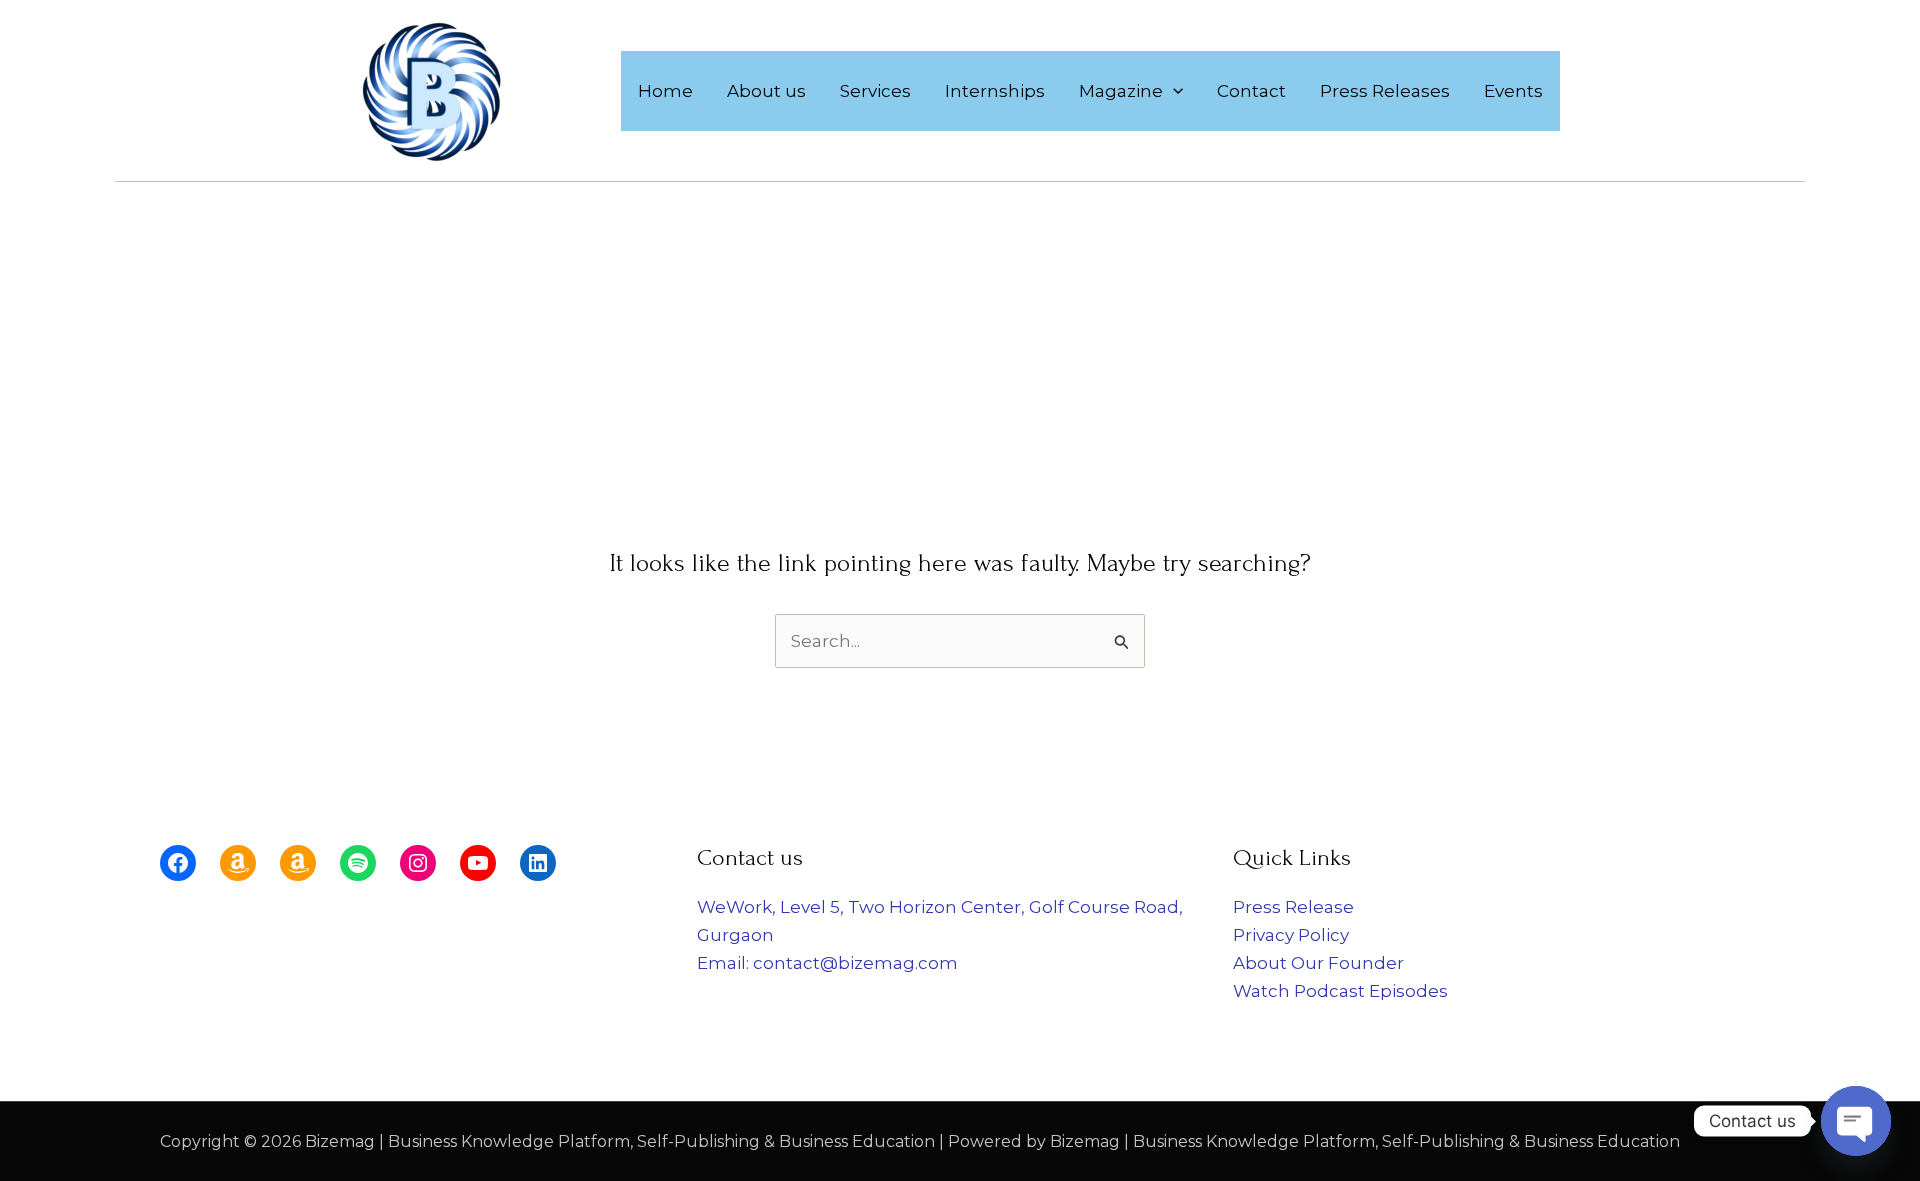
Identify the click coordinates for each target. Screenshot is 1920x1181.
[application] (1173, 91)
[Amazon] (238, 863)
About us (766, 91)
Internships (995, 91)
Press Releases (1385, 91)
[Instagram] (418, 863)
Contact (1251, 91)
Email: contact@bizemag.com (827, 963)
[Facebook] (178, 863)
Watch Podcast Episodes (1340, 991)
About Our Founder (1318, 963)
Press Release (1293, 907)
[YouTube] (478, 863)
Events (1513, 91)
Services (875, 91)
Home (665, 91)
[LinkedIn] (538, 863)
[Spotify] (358, 863)
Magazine (1121, 91)
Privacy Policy (1291, 935)
